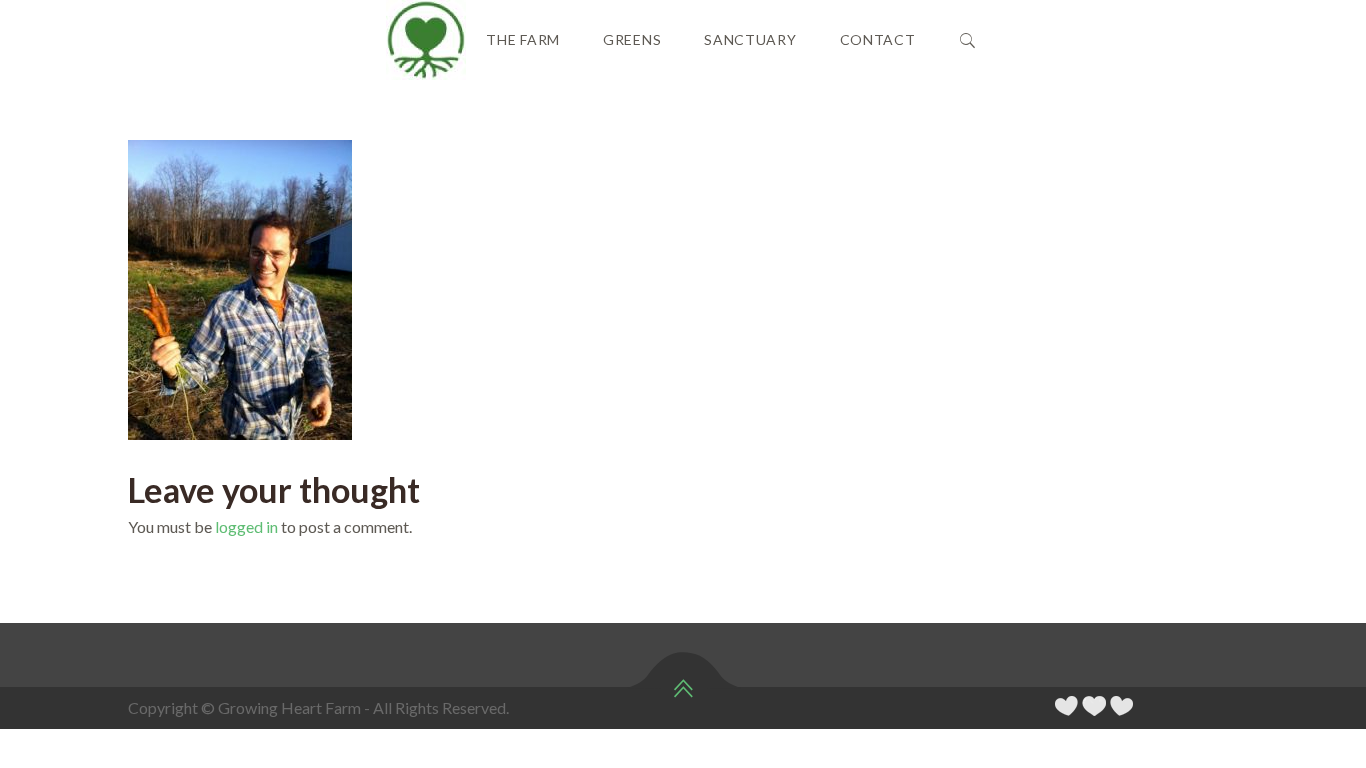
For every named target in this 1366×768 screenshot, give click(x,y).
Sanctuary (750, 39)
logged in (246, 526)
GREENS (632, 39)
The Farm (523, 39)
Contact (878, 39)
